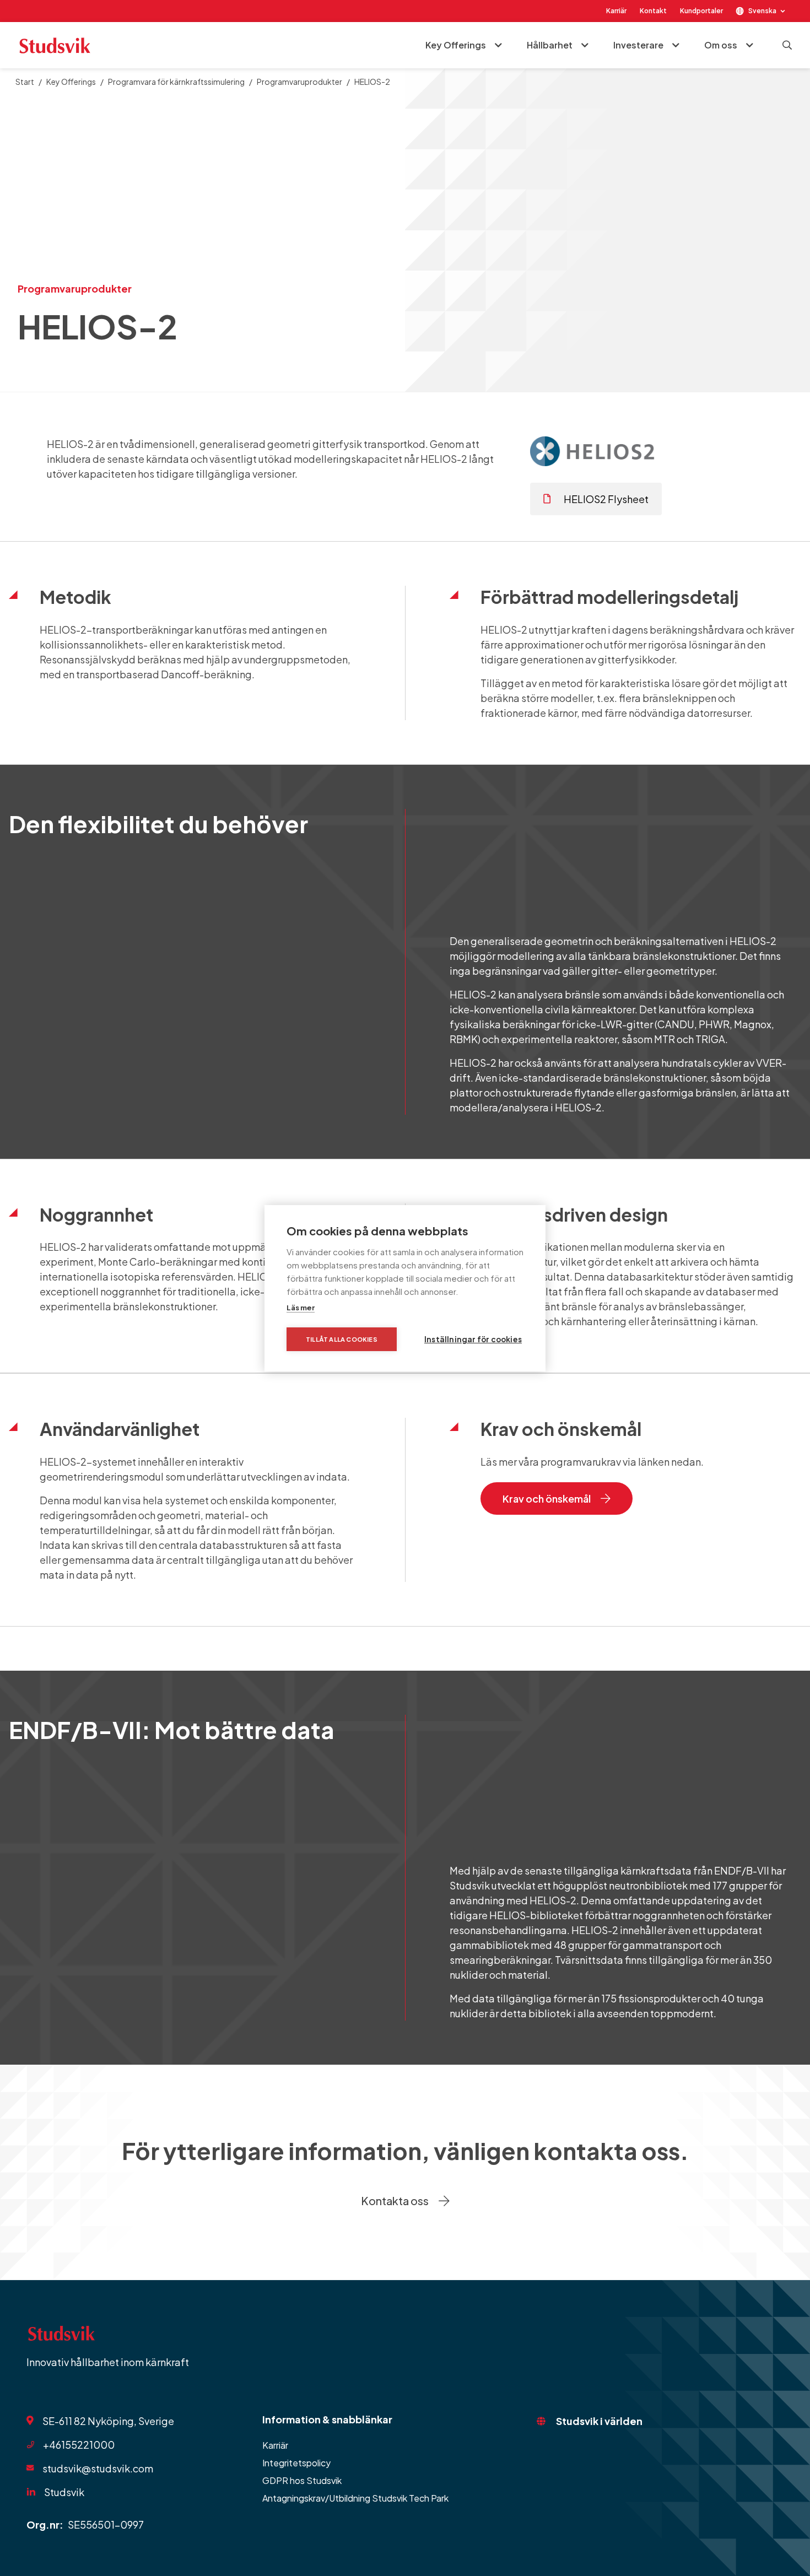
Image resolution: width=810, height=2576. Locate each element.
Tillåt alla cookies (342, 1339)
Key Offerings (456, 45)
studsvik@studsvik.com (98, 2468)
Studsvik (64, 2492)
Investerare (638, 45)
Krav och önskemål (547, 1498)
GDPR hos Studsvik (302, 2480)
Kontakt (653, 11)
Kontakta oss (395, 2200)
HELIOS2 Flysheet (606, 499)
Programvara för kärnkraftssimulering (176, 82)
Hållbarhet (550, 45)
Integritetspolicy (296, 2463)
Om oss (721, 45)
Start (25, 82)
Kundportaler (701, 11)
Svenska (762, 11)
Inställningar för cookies (473, 1339)
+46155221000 (79, 2445)
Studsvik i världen (599, 2421)
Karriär (616, 11)
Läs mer (301, 1308)
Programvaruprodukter (299, 82)
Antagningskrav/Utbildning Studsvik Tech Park (355, 2498)
